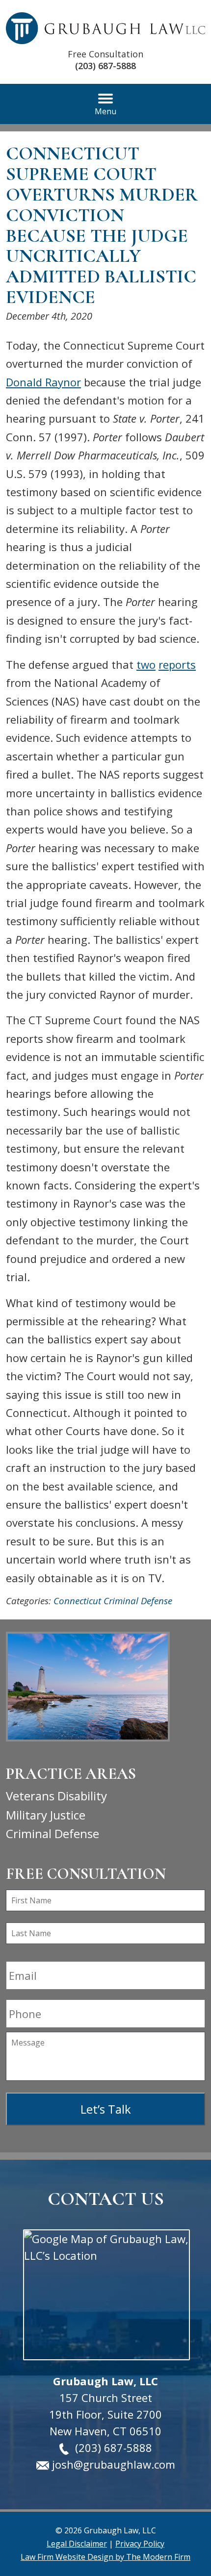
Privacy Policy (140, 2544)
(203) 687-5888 (105, 66)
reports (177, 664)
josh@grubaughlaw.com (114, 2464)
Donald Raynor (43, 382)
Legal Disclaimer (77, 2544)
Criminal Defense (53, 1833)
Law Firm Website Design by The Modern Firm (105, 2557)
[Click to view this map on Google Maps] (105, 2295)
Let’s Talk (106, 2109)
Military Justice (46, 1815)
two (146, 664)
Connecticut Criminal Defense (113, 1601)
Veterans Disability (56, 1796)
